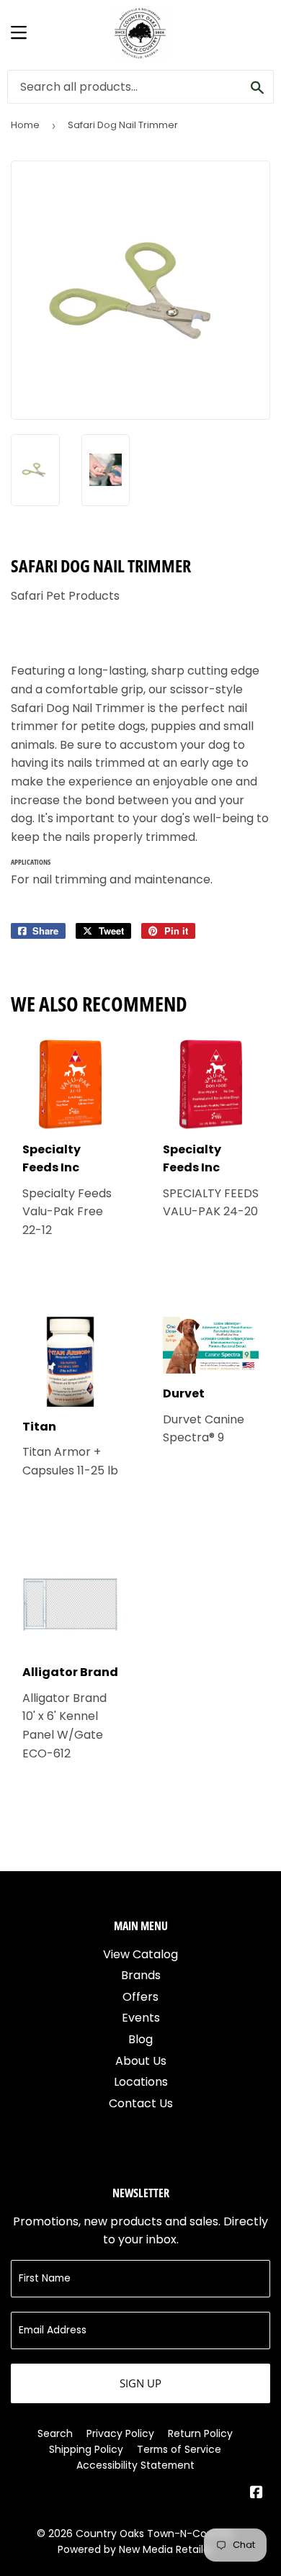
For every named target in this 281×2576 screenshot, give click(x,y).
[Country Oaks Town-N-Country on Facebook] (257, 2494)
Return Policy (200, 2433)
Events (141, 2018)
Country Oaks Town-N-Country (155, 2534)
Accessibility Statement (135, 2465)
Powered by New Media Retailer (135, 2549)
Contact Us (141, 2103)
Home (25, 125)
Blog (140, 2039)
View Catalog (140, 1954)
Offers (140, 1997)
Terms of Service (179, 2449)
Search (55, 2433)
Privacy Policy (120, 2433)
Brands (141, 1975)
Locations (141, 2082)
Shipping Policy (86, 2449)
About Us (141, 2061)
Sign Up (140, 2383)
